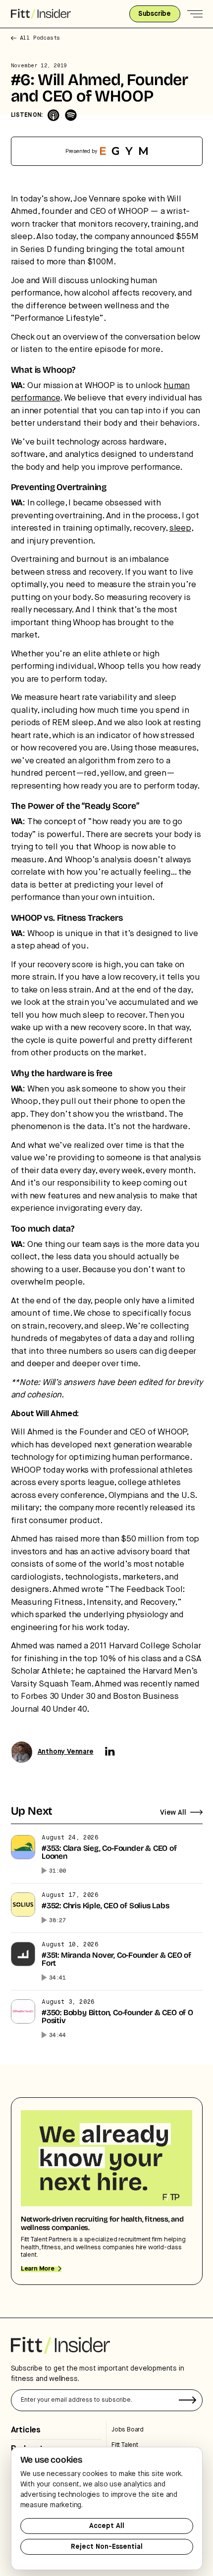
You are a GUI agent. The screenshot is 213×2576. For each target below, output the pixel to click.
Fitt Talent (125, 2445)
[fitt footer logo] (60, 2345)
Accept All (107, 2526)
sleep (180, 528)
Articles (26, 2430)
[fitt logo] (41, 14)
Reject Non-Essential (107, 2547)
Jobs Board (128, 2430)
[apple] (53, 115)
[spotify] (71, 115)
